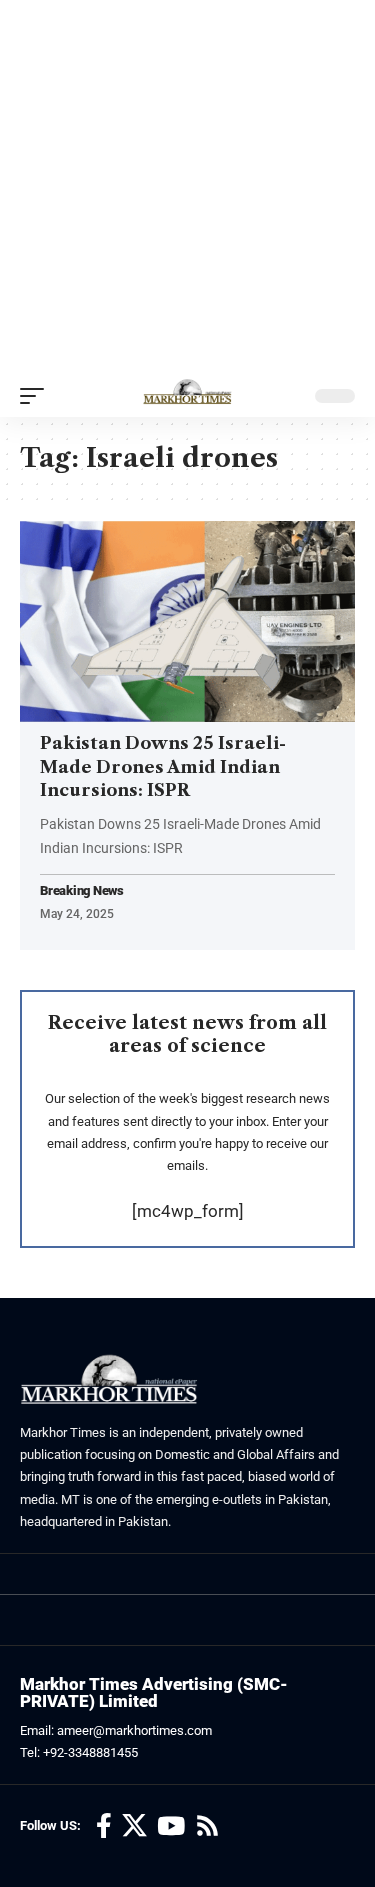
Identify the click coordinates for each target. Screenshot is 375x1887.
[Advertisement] (187, 187)
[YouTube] (171, 1826)
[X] (134, 1826)
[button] (37, 396)
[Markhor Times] (187, 396)
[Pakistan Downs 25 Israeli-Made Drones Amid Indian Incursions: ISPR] (187, 621)
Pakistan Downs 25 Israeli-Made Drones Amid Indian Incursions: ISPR (163, 767)
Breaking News (82, 891)
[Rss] (207, 1826)
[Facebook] (104, 1826)
